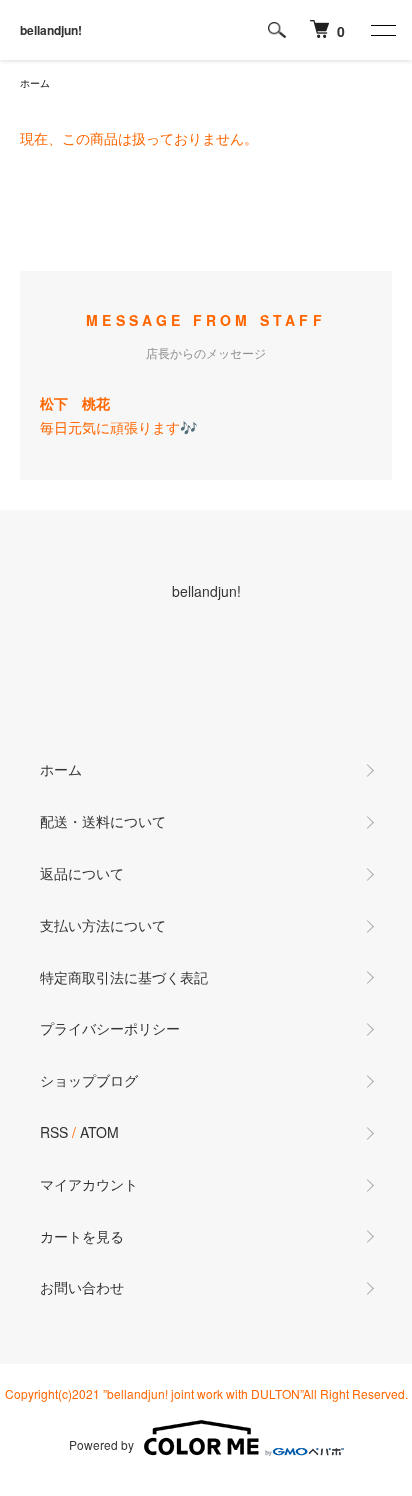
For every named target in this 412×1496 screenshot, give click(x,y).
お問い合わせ (82, 1287)
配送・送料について (103, 821)
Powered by (101, 1444)
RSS (54, 1132)
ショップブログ (89, 1080)
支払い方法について (103, 925)
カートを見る (82, 1236)
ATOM (99, 1132)
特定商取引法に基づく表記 (124, 977)
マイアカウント (89, 1184)
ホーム (35, 83)
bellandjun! (51, 30)
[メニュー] (382, 30)
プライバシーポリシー (110, 1028)
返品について (82, 873)
